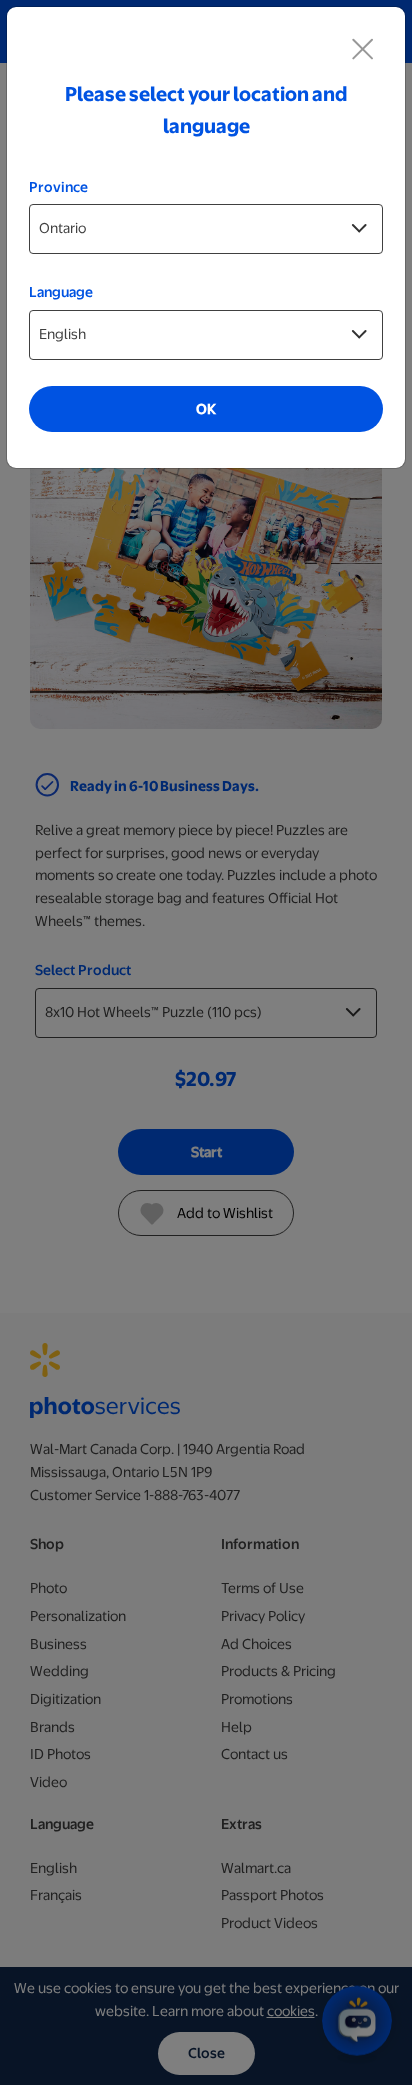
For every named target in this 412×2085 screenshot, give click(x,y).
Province (58, 187)
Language (61, 292)
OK (206, 409)
